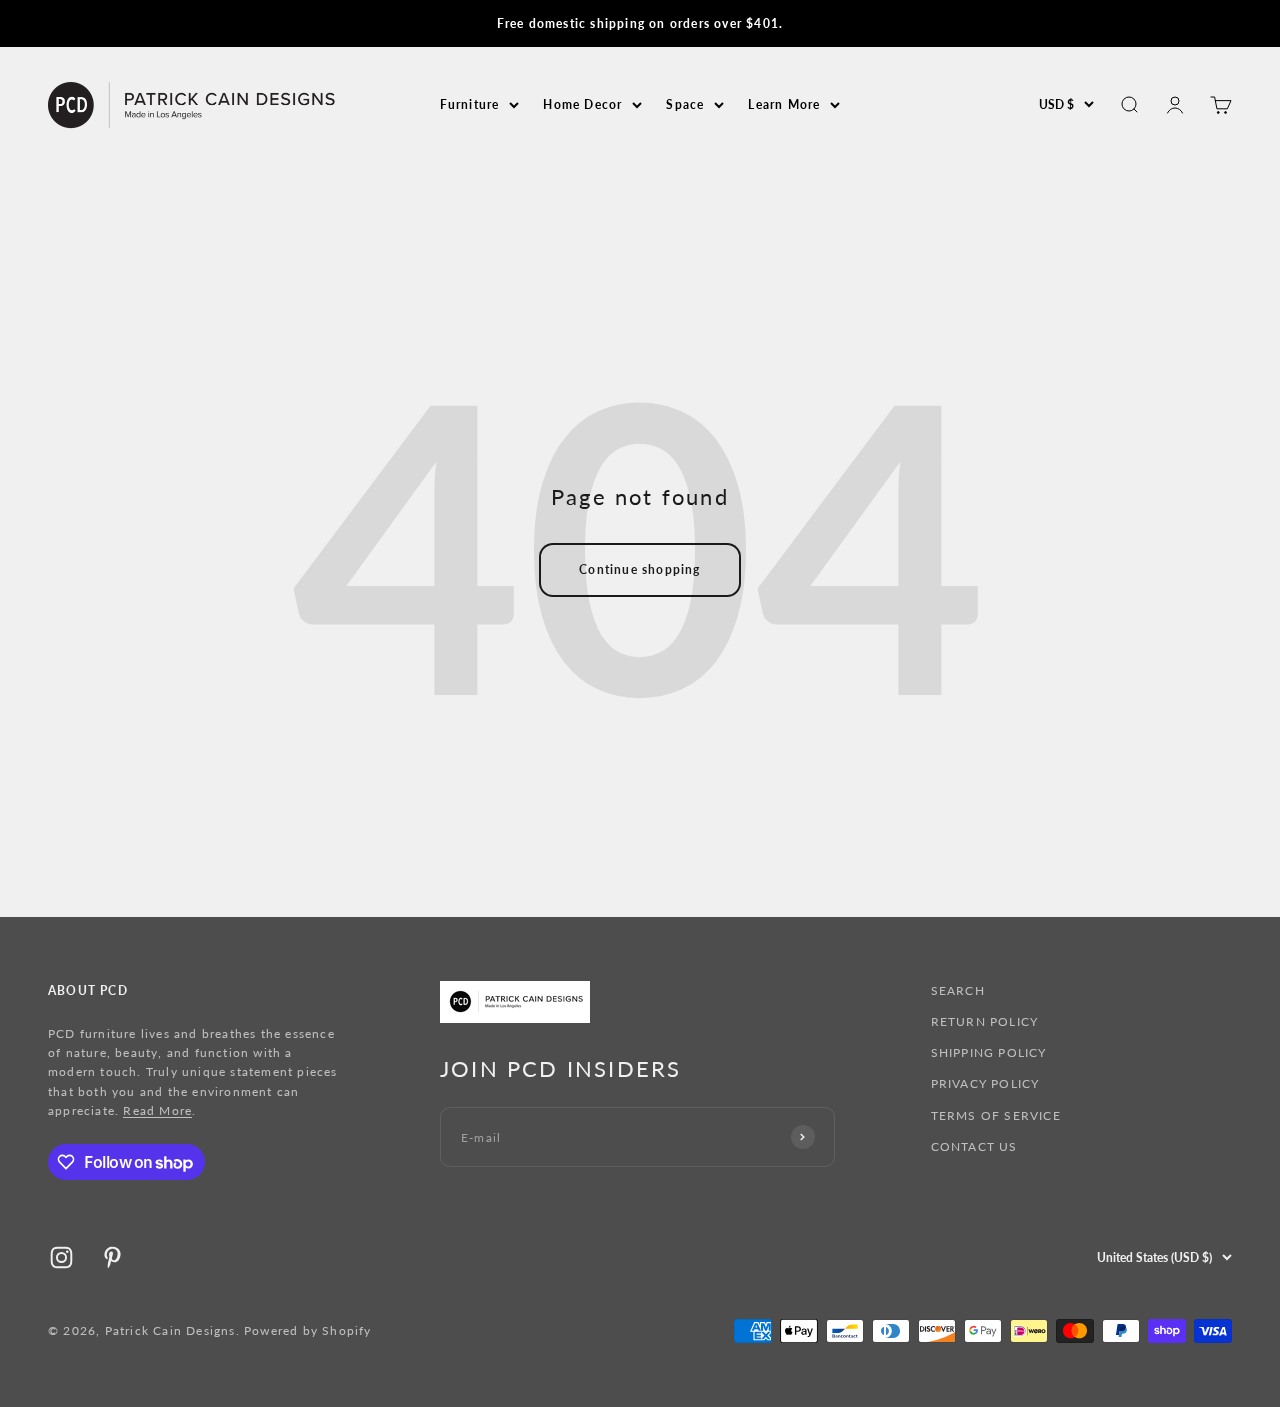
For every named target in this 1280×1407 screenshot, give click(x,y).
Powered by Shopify (308, 1330)
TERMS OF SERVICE (996, 1115)
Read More (157, 1110)
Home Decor (582, 104)
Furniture (470, 104)
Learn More (784, 104)
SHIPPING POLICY (989, 1052)
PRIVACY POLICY (985, 1083)
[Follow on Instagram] (61, 1257)
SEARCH (958, 990)
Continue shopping (639, 569)
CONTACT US (974, 1146)
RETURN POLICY (985, 1021)
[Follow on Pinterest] (112, 1257)
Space (685, 104)
